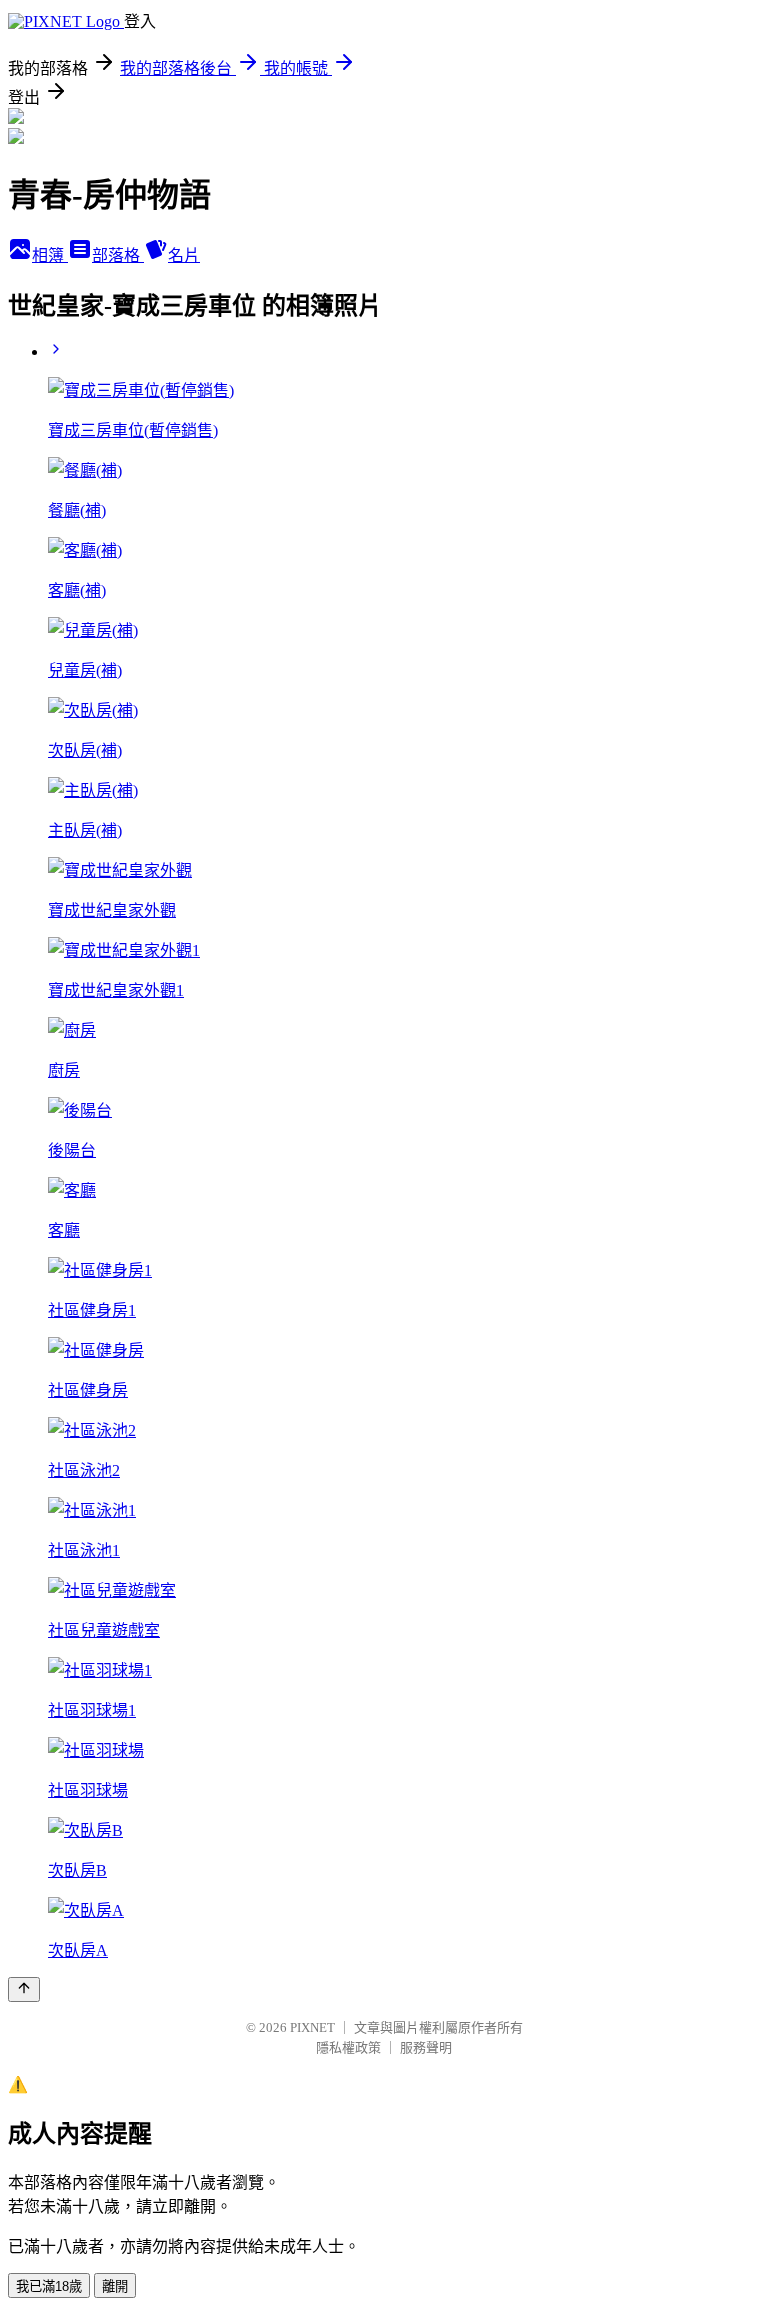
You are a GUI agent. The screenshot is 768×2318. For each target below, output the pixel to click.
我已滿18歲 (49, 2286)
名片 (184, 255)
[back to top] (24, 1989)
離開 (115, 2286)
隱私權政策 (348, 2047)
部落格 (118, 255)
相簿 (50, 255)
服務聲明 (426, 2047)
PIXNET (312, 2027)
